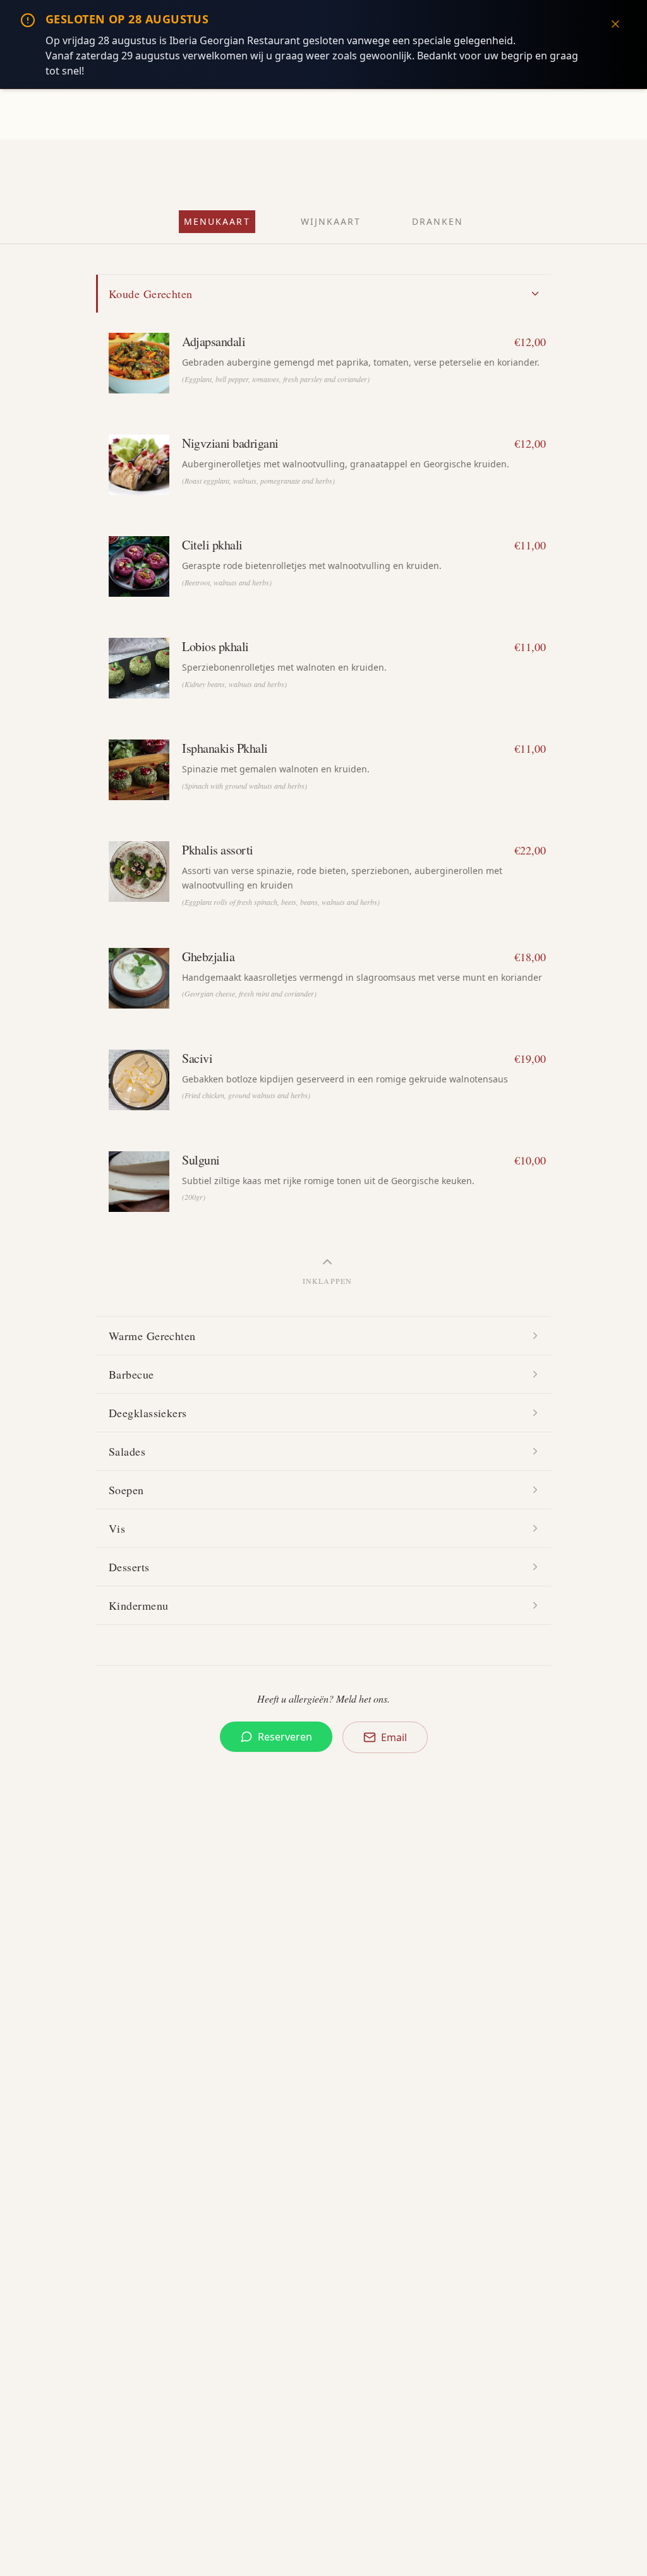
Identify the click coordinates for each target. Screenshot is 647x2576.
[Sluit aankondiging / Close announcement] (615, 24)
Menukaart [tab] (217, 221)
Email (394, 1737)
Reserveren (285, 1737)
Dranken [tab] (438, 221)
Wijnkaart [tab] (331, 221)
